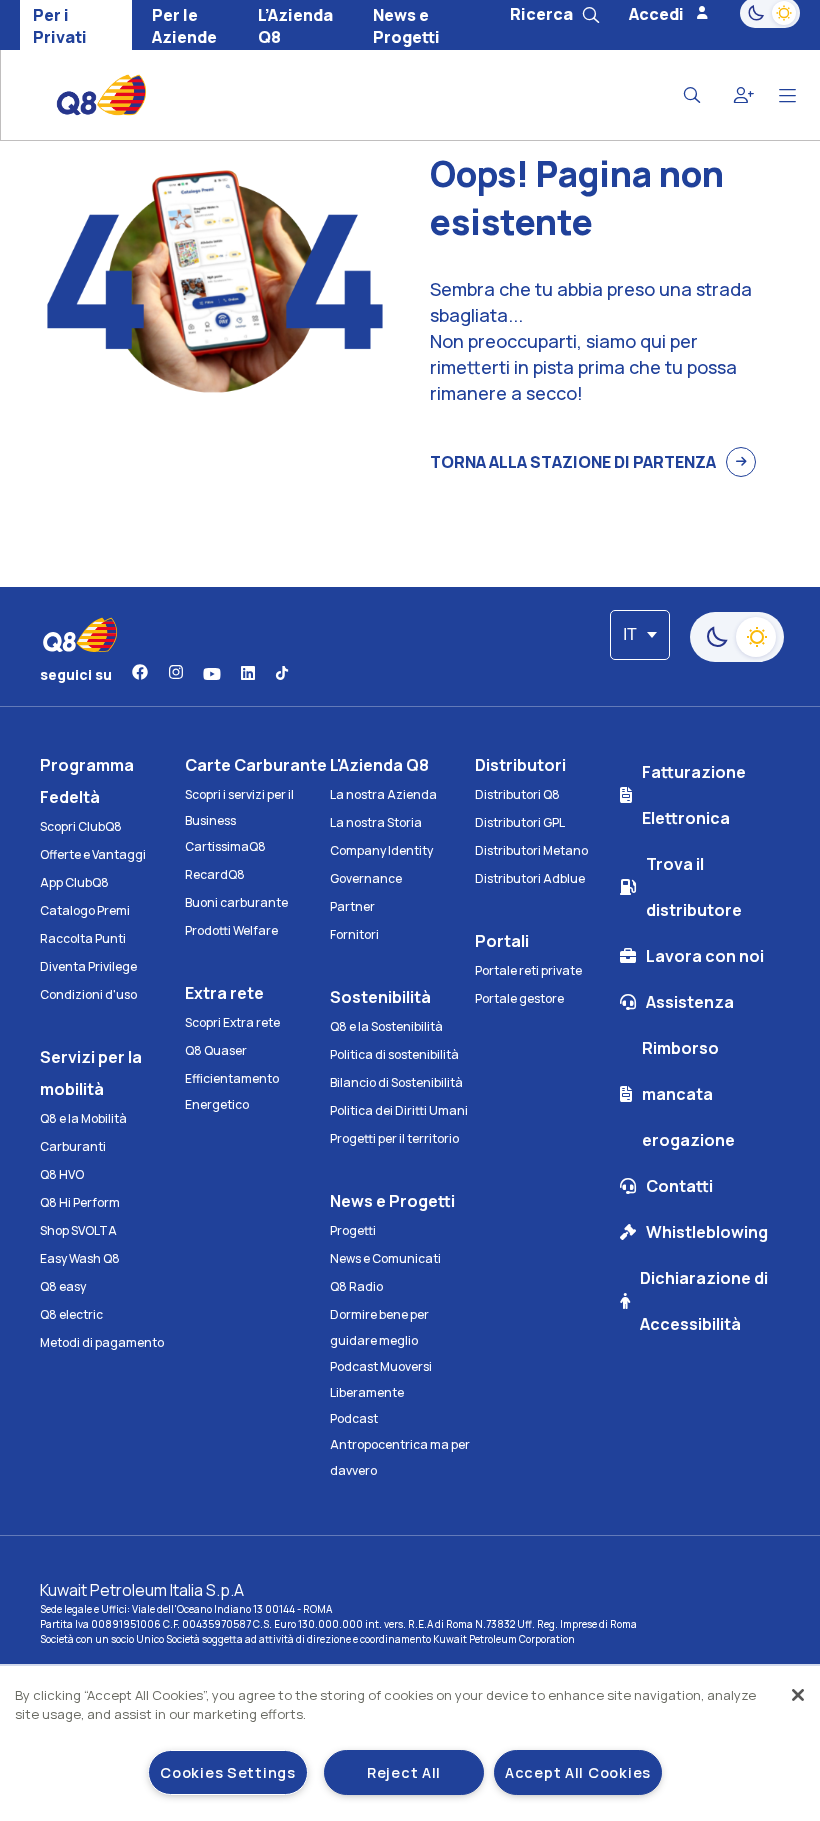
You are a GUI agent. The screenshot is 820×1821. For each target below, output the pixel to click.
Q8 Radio (356, 1286)
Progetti (353, 1230)
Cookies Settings (228, 1772)
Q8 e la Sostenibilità (386, 1026)
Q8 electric (71, 1314)
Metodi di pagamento (102, 1342)
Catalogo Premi (85, 910)
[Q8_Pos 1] (87, 95)
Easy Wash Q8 (80, 1258)
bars (787, 95)
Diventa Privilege (88, 966)
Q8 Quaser (216, 1050)
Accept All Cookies (578, 1772)
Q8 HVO (62, 1174)
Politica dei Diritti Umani (399, 1110)
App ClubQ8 (74, 882)
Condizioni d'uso (88, 994)
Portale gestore (519, 998)
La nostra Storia (376, 822)
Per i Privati (60, 26)
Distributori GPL (520, 822)
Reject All (404, 1772)
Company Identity (381, 850)
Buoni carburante (236, 902)
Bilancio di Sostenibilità (396, 1082)
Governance (366, 878)
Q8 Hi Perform (80, 1202)
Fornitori (354, 934)
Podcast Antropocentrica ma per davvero (400, 1444)
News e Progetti (406, 26)
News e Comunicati (385, 1258)
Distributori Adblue (530, 878)
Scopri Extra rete (232, 1022)
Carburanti (73, 1146)
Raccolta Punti (83, 938)
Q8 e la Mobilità (83, 1118)
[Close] (798, 1695)
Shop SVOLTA (78, 1230)
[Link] (140, 674)
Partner (352, 906)
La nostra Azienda (383, 794)
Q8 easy (63, 1286)
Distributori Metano (531, 850)
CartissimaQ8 (225, 846)
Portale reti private (528, 970)
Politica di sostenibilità (394, 1054)
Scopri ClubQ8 (81, 826)
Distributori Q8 (517, 794)
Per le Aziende (184, 26)
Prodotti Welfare (231, 930)
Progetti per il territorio (394, 1138)
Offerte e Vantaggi (93, 854)
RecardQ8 (215, 874)
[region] (410, 1743)
